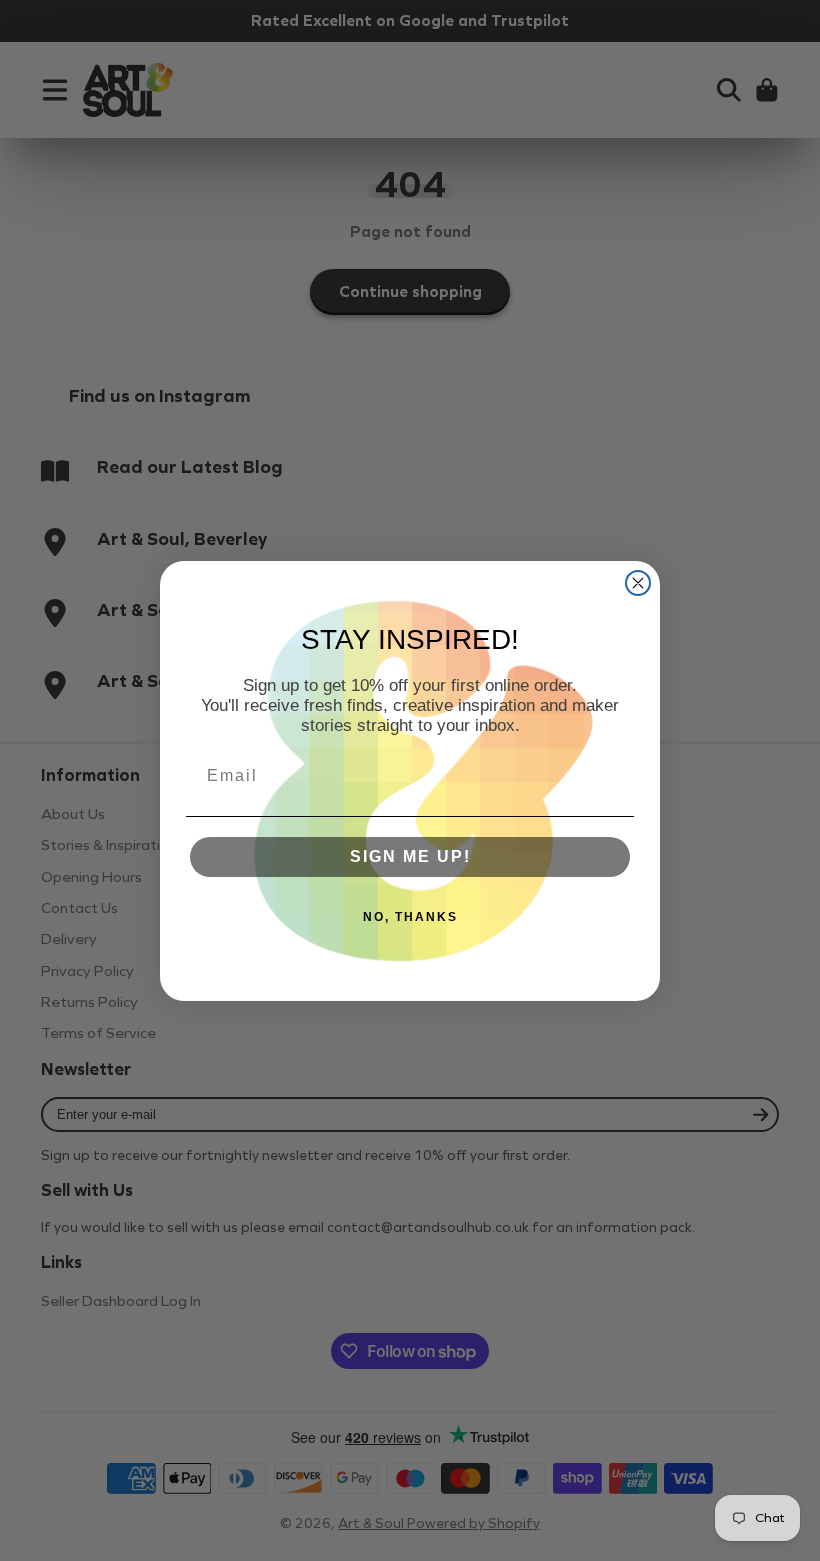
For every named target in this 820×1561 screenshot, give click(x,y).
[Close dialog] (638, 583)
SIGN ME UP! (410, 856)
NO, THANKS (410, 917)
